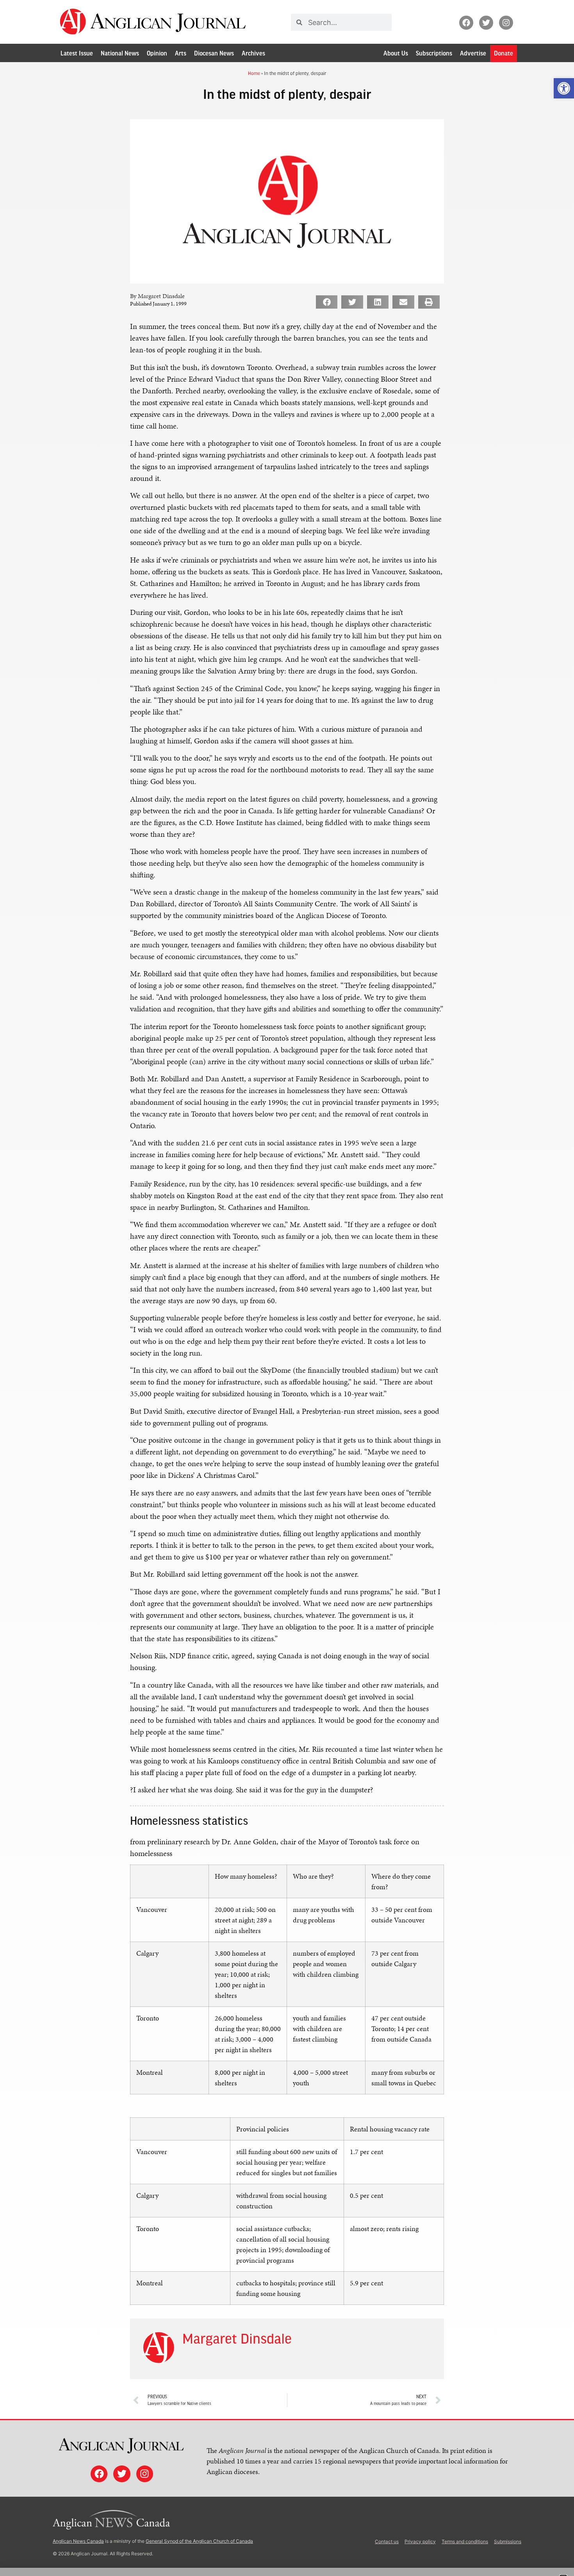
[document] (287, 1288)
